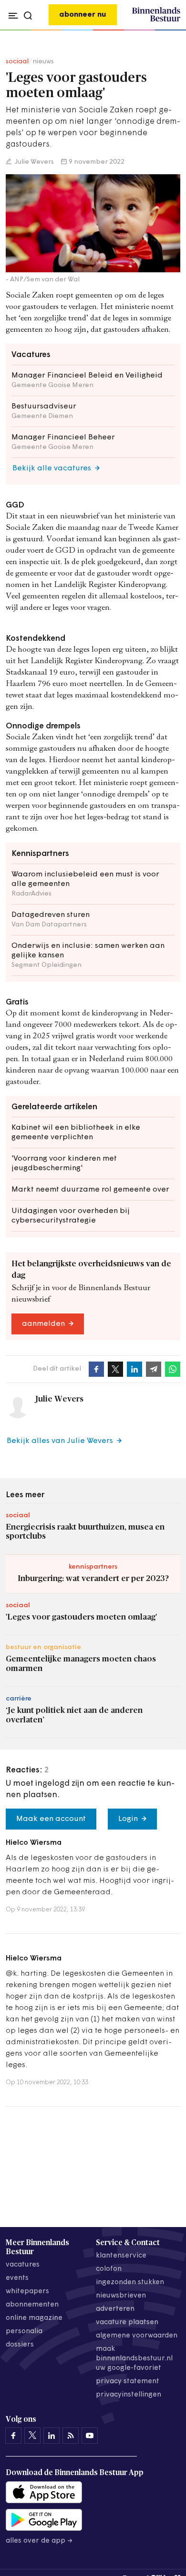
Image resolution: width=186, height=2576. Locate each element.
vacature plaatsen (127, 2322)
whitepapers (27, 2292)
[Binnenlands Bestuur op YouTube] (90, 2436)
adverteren (115, 2309)
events (17, 2278)
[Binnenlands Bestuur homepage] (156, 20)
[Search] (170, 30)
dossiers (20, 2345)
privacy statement (128, 2382)
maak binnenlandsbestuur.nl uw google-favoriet (134, 2359)
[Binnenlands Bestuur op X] (32, 2436)
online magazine (34, 2318)
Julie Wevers (34, 162)
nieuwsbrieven (121, 2296)
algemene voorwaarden (137, 2336)
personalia (24, 2332)
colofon (109, 2269)
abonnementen (32, 2305)
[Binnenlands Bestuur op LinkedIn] (52, 2436)
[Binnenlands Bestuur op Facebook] (13, 2436)
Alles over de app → (39, 2541)
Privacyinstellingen (129, 2395)
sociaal (17, 62)
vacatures (23, 2265)
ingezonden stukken (130, 2283)
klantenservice (121, 2256)
